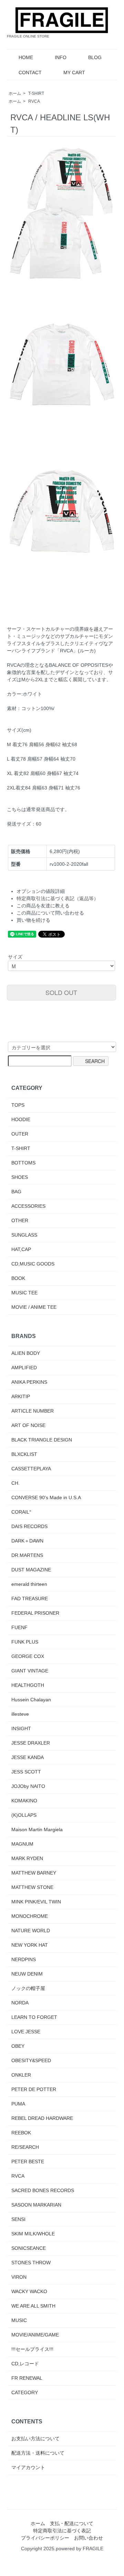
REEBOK (21, 2133)
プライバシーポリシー (45, 2538)
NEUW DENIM (27, 1974)
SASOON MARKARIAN (36, 2205)
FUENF (19, 1627)
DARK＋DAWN (27, 1541)
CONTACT (30, 73)
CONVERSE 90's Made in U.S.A (46, 1497)
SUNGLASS (24, 1235)
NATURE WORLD (31, 1931)
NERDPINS (24, 1959)
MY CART (74, 73)
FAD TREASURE (30, 1599)
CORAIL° (21, 1512)
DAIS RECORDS (29, 1526)
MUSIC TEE (24, 1293)
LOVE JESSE (26, 2032)
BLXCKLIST (24, 1454)
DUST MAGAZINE (31, 1570)
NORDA (20, 2003)
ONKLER (21, 2075)
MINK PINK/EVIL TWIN (36, 1902)
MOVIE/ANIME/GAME (35, 2335)
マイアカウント (28, 2467)
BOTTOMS (23, 1163)
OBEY (18, 2046)
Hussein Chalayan (31, 1700)
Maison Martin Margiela (37, 1829)
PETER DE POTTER (34, 2089)
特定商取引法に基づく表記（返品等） (58, 898)
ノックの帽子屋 (28, 1988)
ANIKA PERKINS (29, 1382)
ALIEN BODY (26, 1353)
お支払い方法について (35, 2439)
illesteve (20, 1714)
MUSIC (19, 2320)
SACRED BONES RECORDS (43, 2190)
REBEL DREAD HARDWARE (42, 2118)
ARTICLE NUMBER (33, 1411)
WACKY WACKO (29, 2291)
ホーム (15, 93)
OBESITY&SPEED (31, 2060)
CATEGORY (25, 2392)
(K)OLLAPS (24, 1815)
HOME (26, 57)
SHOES (20, 1177)
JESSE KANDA (28, 1757)
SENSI (18, 2219)
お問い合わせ (89, 2538)
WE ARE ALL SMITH (33, 2306)
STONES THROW (31, 2263)
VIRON (19, 2277)
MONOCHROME (30, 1916)
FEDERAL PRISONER (35, 1613)
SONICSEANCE (29, 2248)
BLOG (95, 57)
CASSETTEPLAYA (31, 1469)
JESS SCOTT (26, 1772)
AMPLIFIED (24, 1368)
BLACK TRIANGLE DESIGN (42, 1440)
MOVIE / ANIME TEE (34, 1307)
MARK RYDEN (27, 1858)
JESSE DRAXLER (31, 1743)
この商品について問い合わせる (50, 913)
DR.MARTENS (27, 1555)
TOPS (18, 1105)
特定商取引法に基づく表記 (62, 2531)
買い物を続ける (33, 920)
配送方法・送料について (38, 2453)
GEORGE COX (28, 1656)
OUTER (20, 1134)
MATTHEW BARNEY (34, 1873)
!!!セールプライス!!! (32, 2349)
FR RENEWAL (27, 2378)
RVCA (34, 101)
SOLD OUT (61, 992)
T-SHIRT (36, 93)
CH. (15, 1483)
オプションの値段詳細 (41, 891)
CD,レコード (25, 2364)
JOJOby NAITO (28, 1786)
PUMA (18, 2104)
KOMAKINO (24, 1801)
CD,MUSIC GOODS (33, 1264)
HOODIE (21, 1119)
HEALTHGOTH (28, 1685)
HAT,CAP (21, 1249)
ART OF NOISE (28, 1425)
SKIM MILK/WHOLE (33, 2234)
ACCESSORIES (28, 1206)
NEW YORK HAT (30, 1945)
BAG (16, 1192)
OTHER (20, 1220)
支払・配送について (72, 2523)
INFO (61, 57)
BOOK (18, 1278)
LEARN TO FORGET (34, 2017)
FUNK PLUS (25, 1642)
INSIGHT (21, 1728)
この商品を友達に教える (43, 906)
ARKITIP (21, 1396)
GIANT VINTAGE (30, 1671)
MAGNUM (22, 1844)
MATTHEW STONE (32, 1887)
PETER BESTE (28, 2162)
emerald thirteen (29, 1584)
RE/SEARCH (25, 2147)
